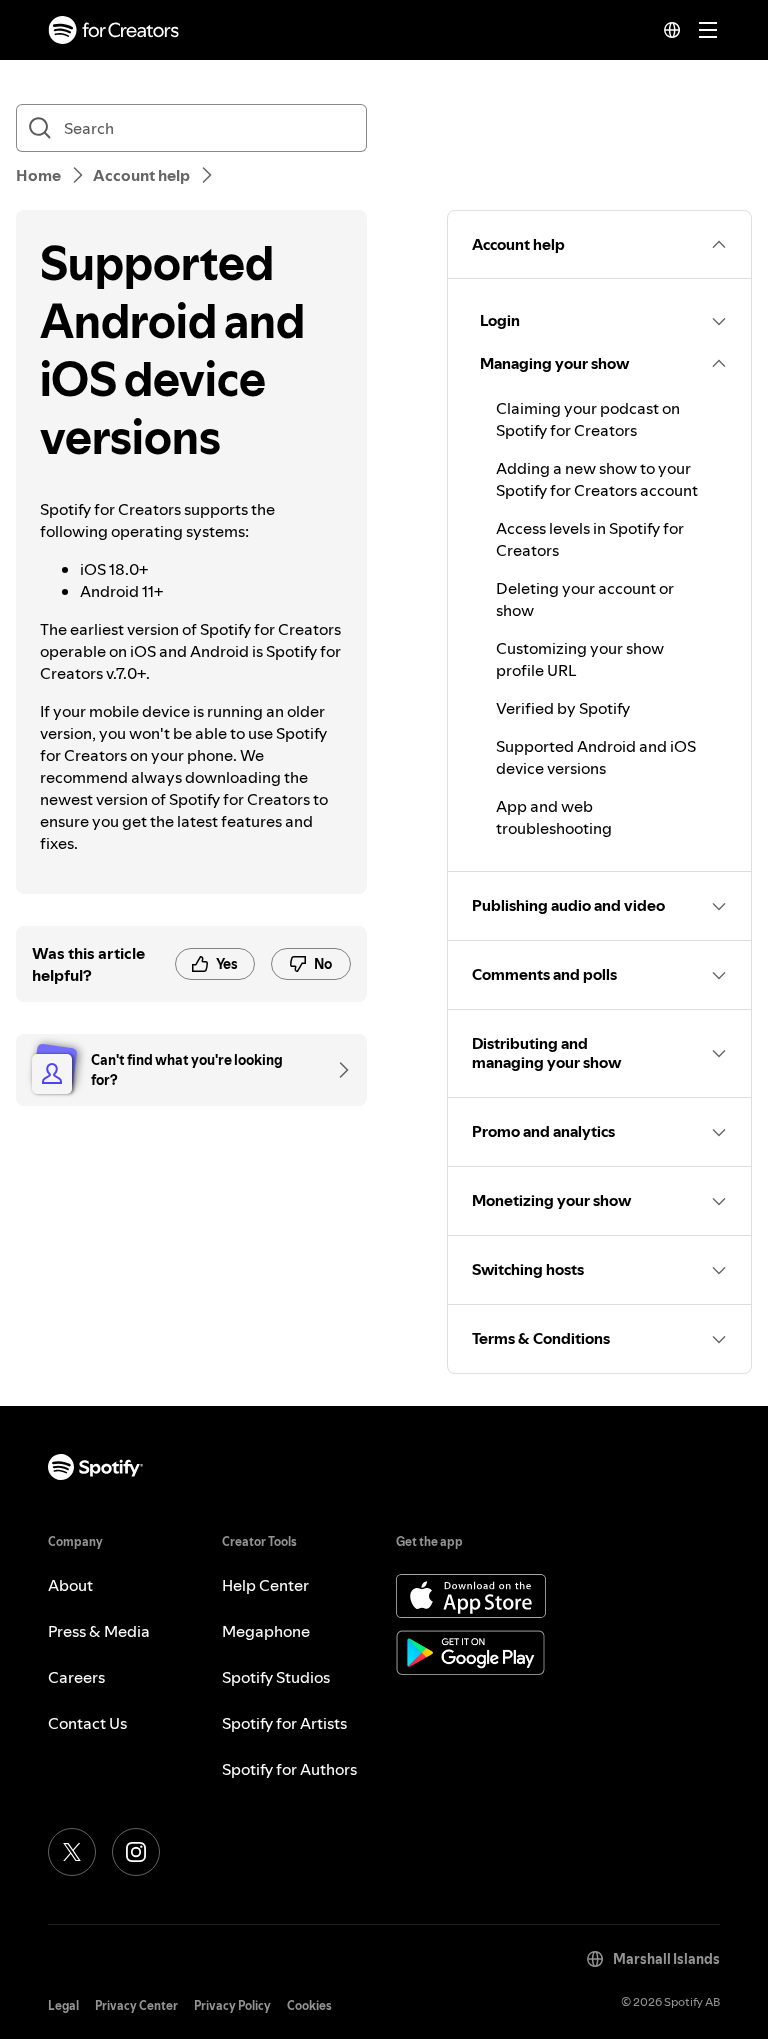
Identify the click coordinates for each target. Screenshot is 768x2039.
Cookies (309, 2005)
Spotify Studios (276, 1677)
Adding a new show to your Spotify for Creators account (597, 479)
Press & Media (99, 1631)
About (70, 1585)
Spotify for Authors (289, 1769)
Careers (76, 1677)
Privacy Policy (232, 2005)
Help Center (265, 1585)
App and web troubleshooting (554, 817)
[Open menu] (708, 30)
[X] (72, 1852)
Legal (63, 2005)
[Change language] (672, 30)
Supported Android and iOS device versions (596, 757)
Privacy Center (136, 2005)
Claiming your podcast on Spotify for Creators (588, 419)
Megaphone (266, 1631)
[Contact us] (337, 1070)
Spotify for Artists (284, 1723)
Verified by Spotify (563, 708)
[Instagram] (136, 1852)
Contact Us (87, 1723)
